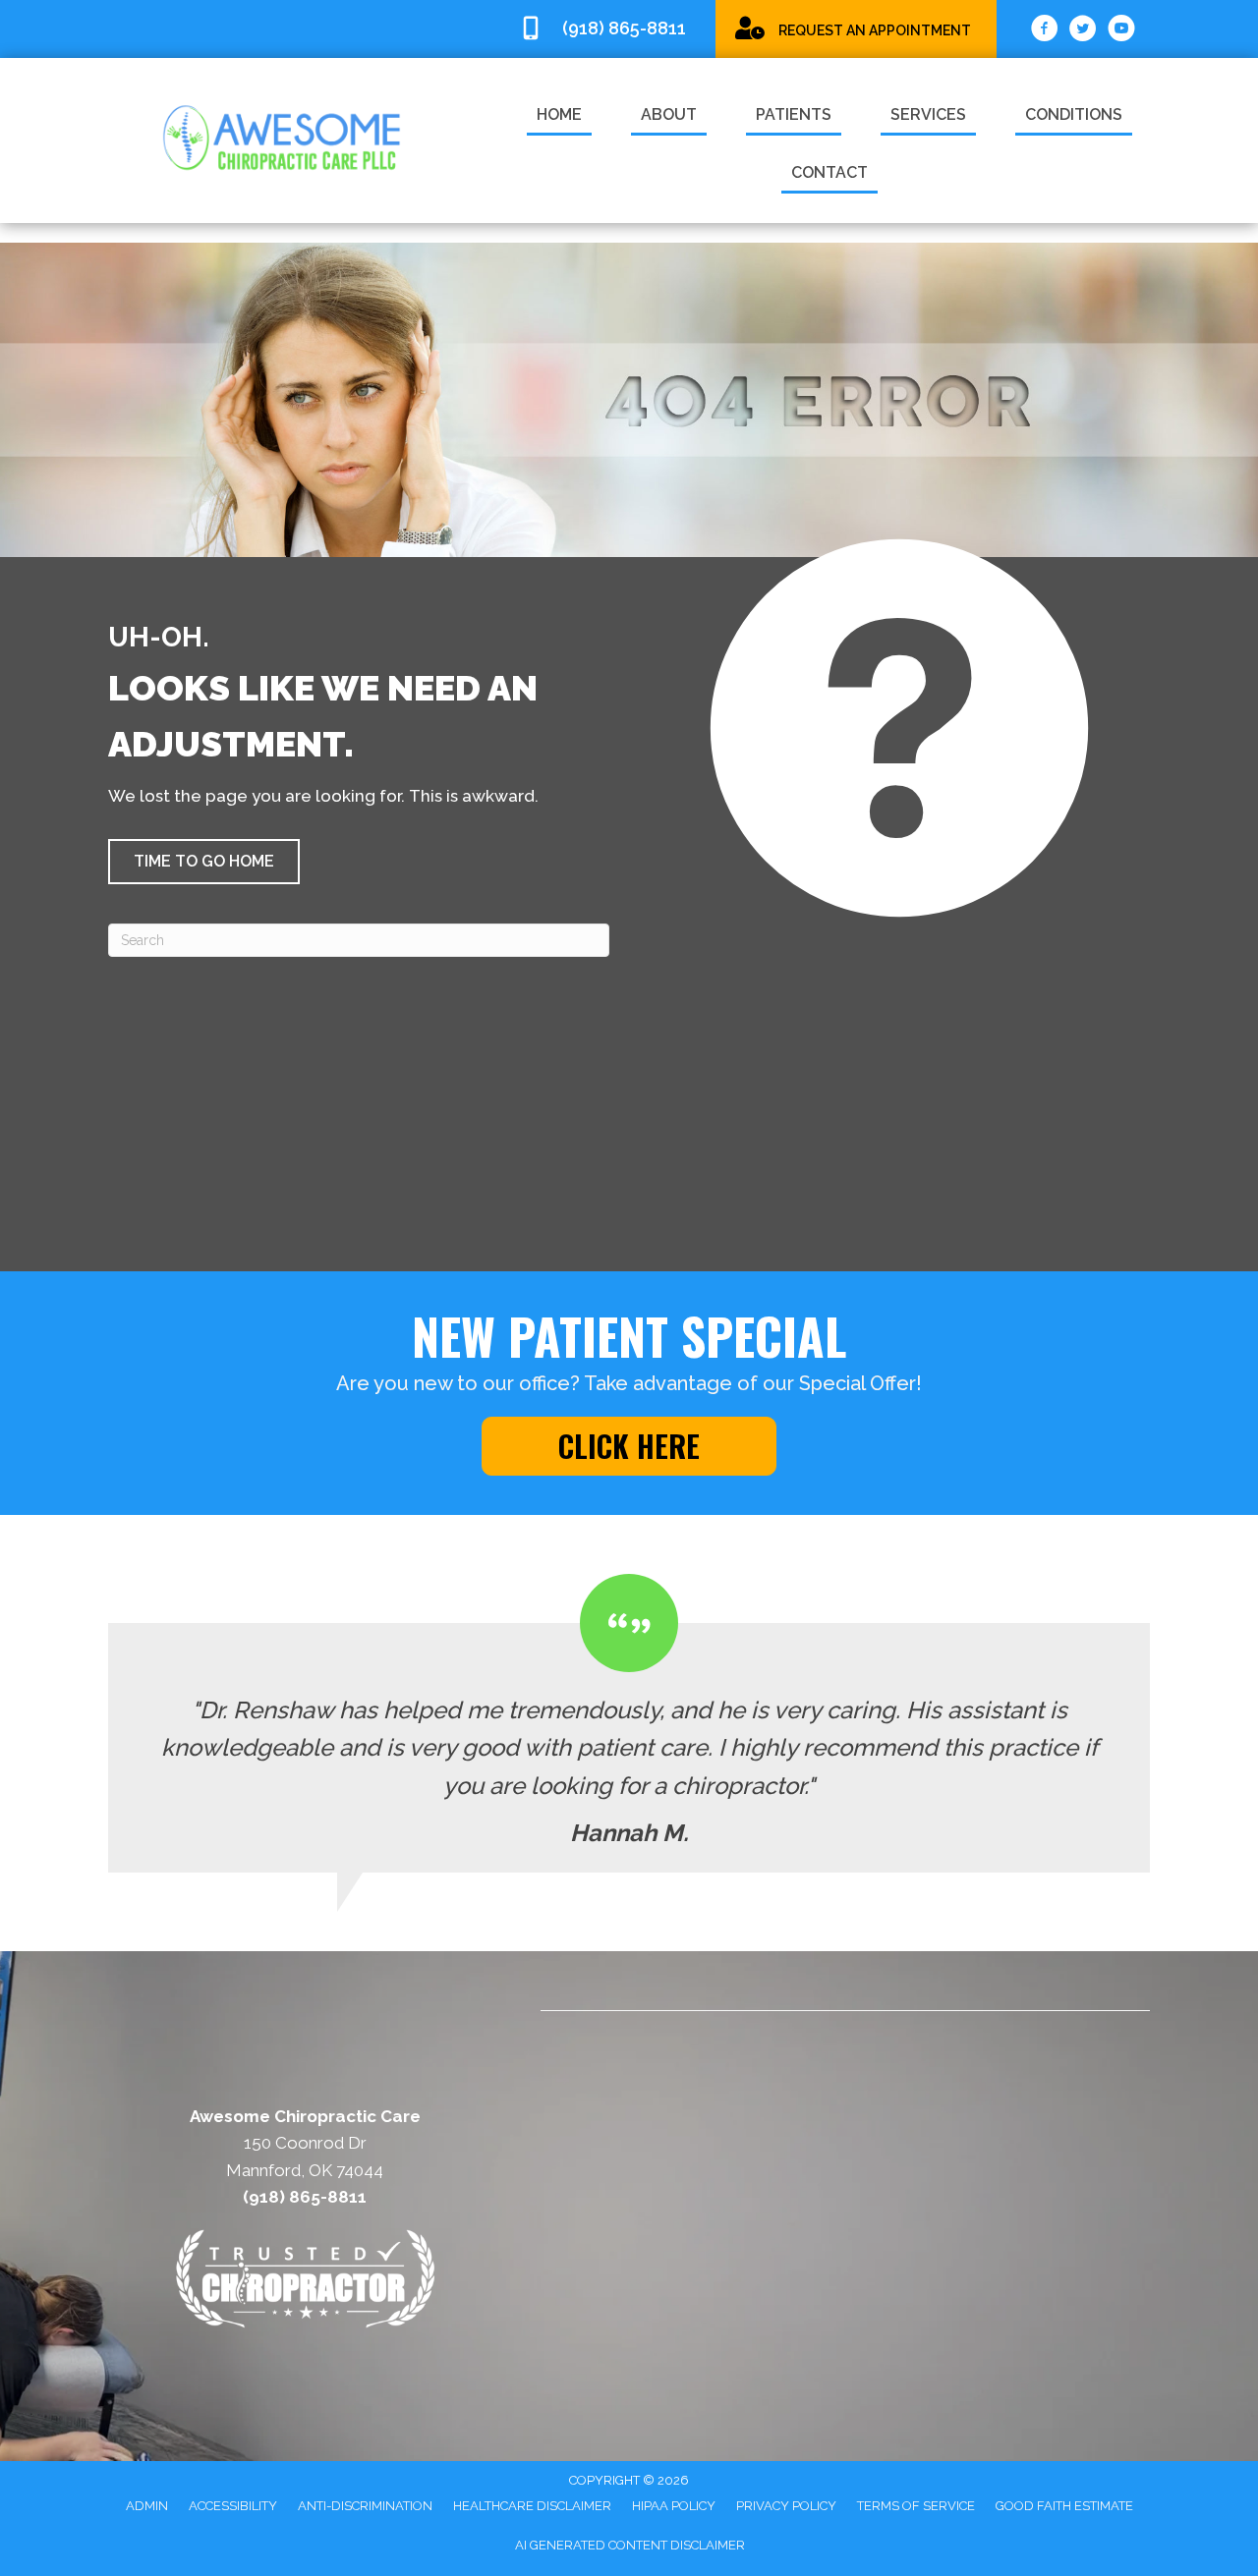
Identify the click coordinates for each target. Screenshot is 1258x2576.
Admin (147, 2506)
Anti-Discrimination (365, 2506)
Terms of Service (916, 2506)
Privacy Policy (786, 2506)
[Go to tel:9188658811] (607, 29)
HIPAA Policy (674, 2506)
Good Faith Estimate (1064, 2506)
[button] (204, 862)
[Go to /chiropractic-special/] (856, 28)
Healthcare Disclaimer (532, 2506)
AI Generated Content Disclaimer (630, 2545)
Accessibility (233, 2506)
